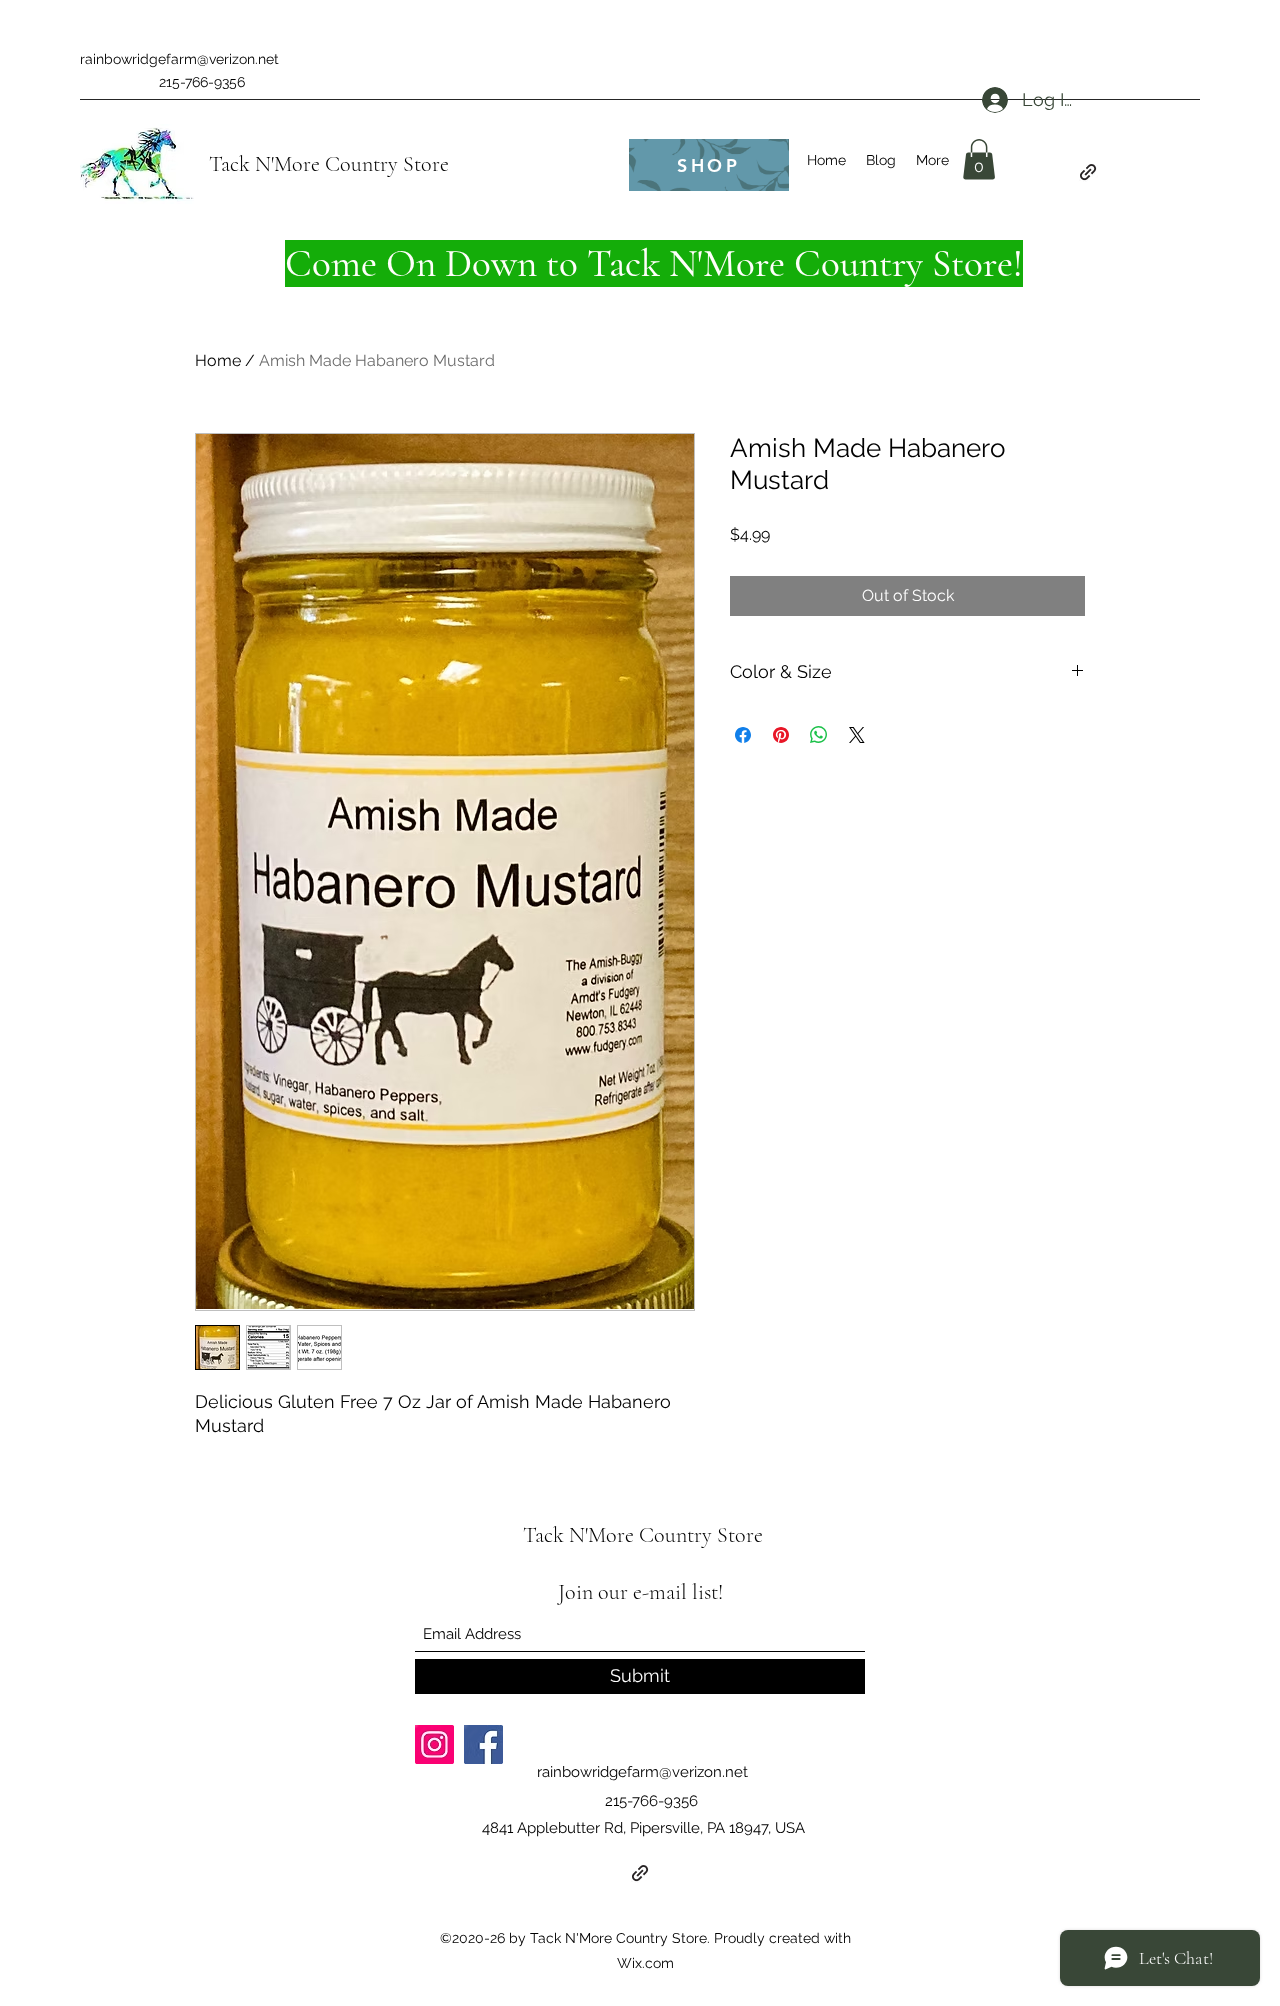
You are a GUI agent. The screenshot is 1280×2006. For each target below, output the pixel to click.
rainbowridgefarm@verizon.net (179, 59)
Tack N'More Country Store (329, 164)
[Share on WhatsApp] (819, 735)
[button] (979, 159)
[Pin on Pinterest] (781, 735)
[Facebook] (483, 1744)
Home (218, 360)
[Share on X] (857, 735)
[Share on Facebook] (743, 735)
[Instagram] (434, 1744)
